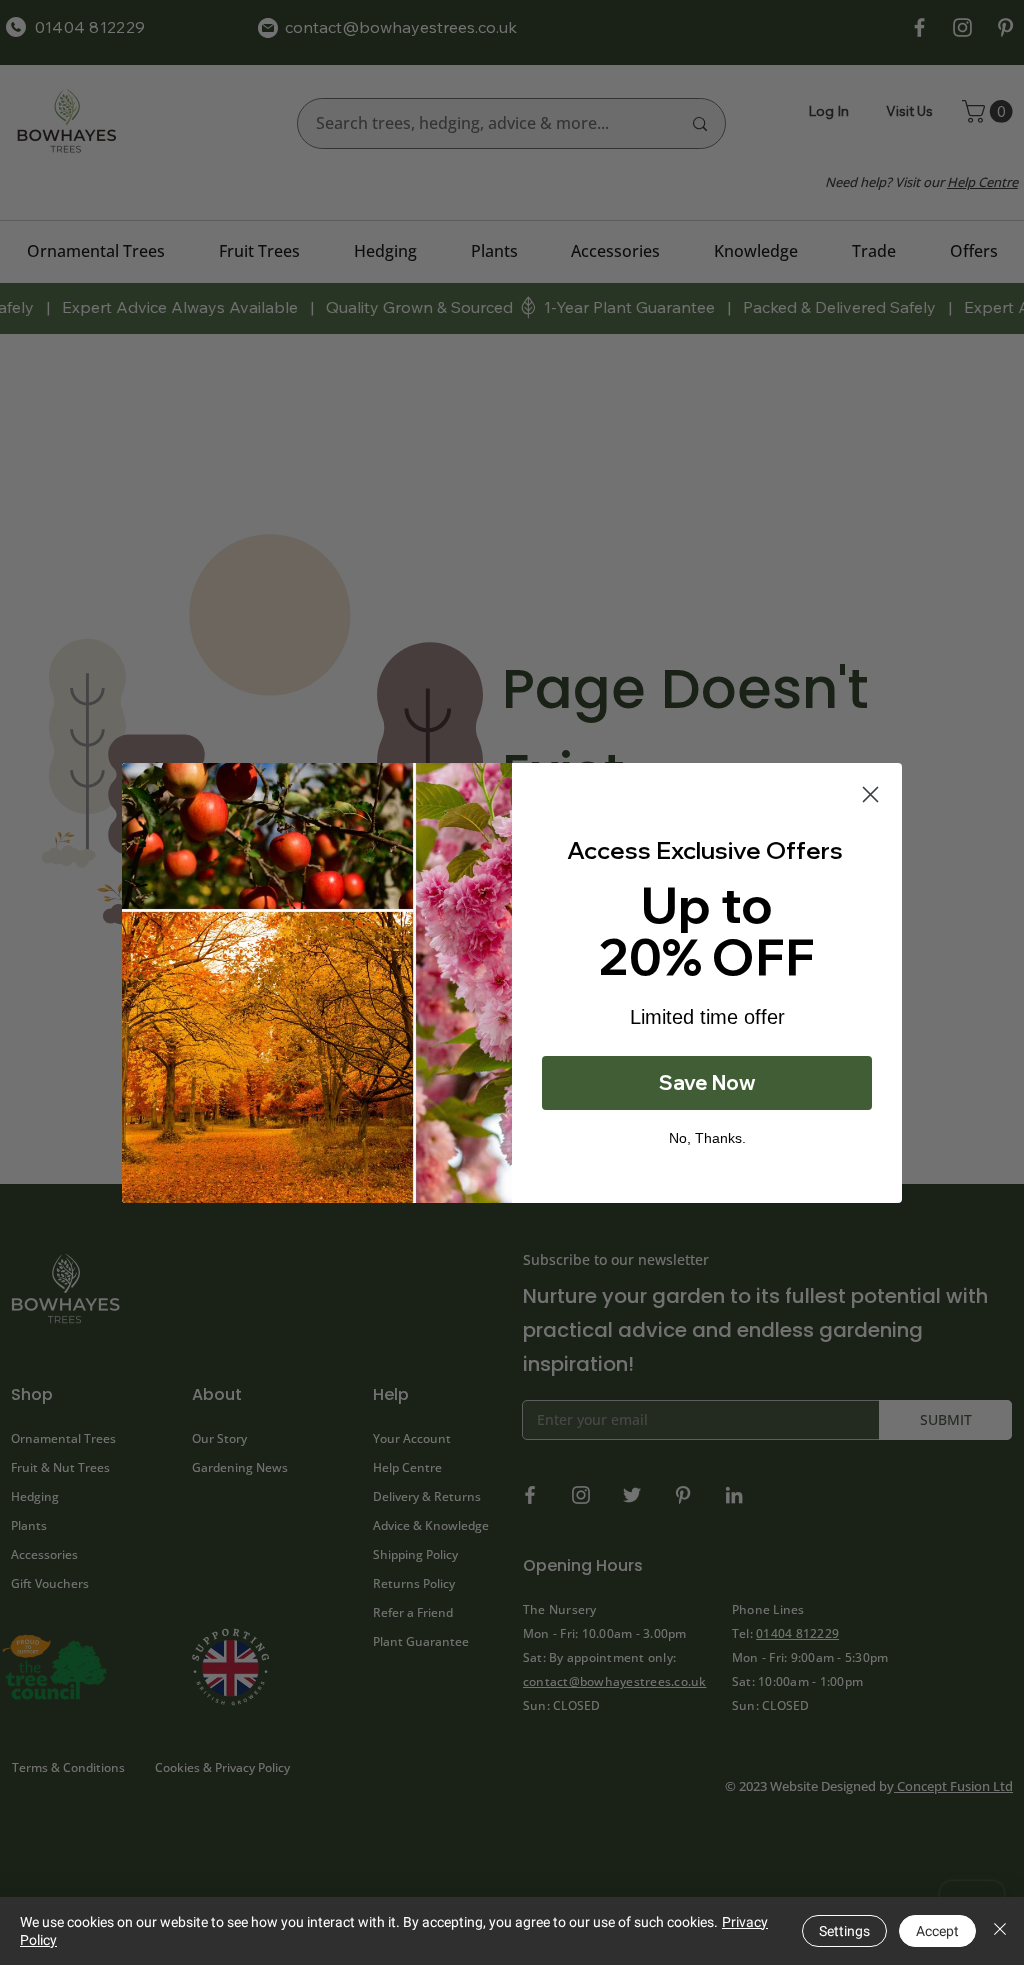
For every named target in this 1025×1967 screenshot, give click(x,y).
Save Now (707, 1082)
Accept (937, 1931)
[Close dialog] (870, 794)
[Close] (1000, 1931)
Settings (844, 1931)
